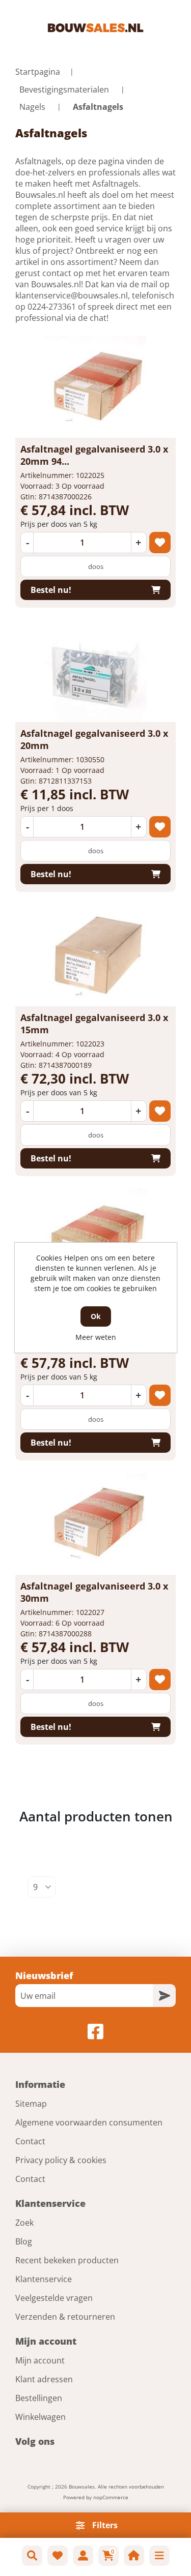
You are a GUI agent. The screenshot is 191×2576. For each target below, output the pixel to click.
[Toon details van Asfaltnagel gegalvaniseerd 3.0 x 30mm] (96, 1524)
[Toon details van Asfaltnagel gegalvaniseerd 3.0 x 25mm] (96, 1240)
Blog (24, 2241)
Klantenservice (44, 2279)
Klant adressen (44, 2379)
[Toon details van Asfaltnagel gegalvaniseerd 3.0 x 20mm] (96, 671)
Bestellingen (39, 2398)
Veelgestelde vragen (54, 2298)
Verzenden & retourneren (65, 2317)
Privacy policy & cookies (61, 2160)
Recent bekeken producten (67, 2260)
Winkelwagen (40, 2417)
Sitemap (31, 2104)
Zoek (24, 2223)
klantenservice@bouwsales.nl (72, 295)
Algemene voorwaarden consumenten (89, 2122)
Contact (30, 2141)
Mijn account (40, 2360)
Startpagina (38, 72)
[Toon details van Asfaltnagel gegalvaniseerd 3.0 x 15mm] (96, 955)
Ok (96, 1316)
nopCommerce (111, 2497)
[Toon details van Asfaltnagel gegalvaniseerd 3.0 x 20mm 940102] (96, 387)
